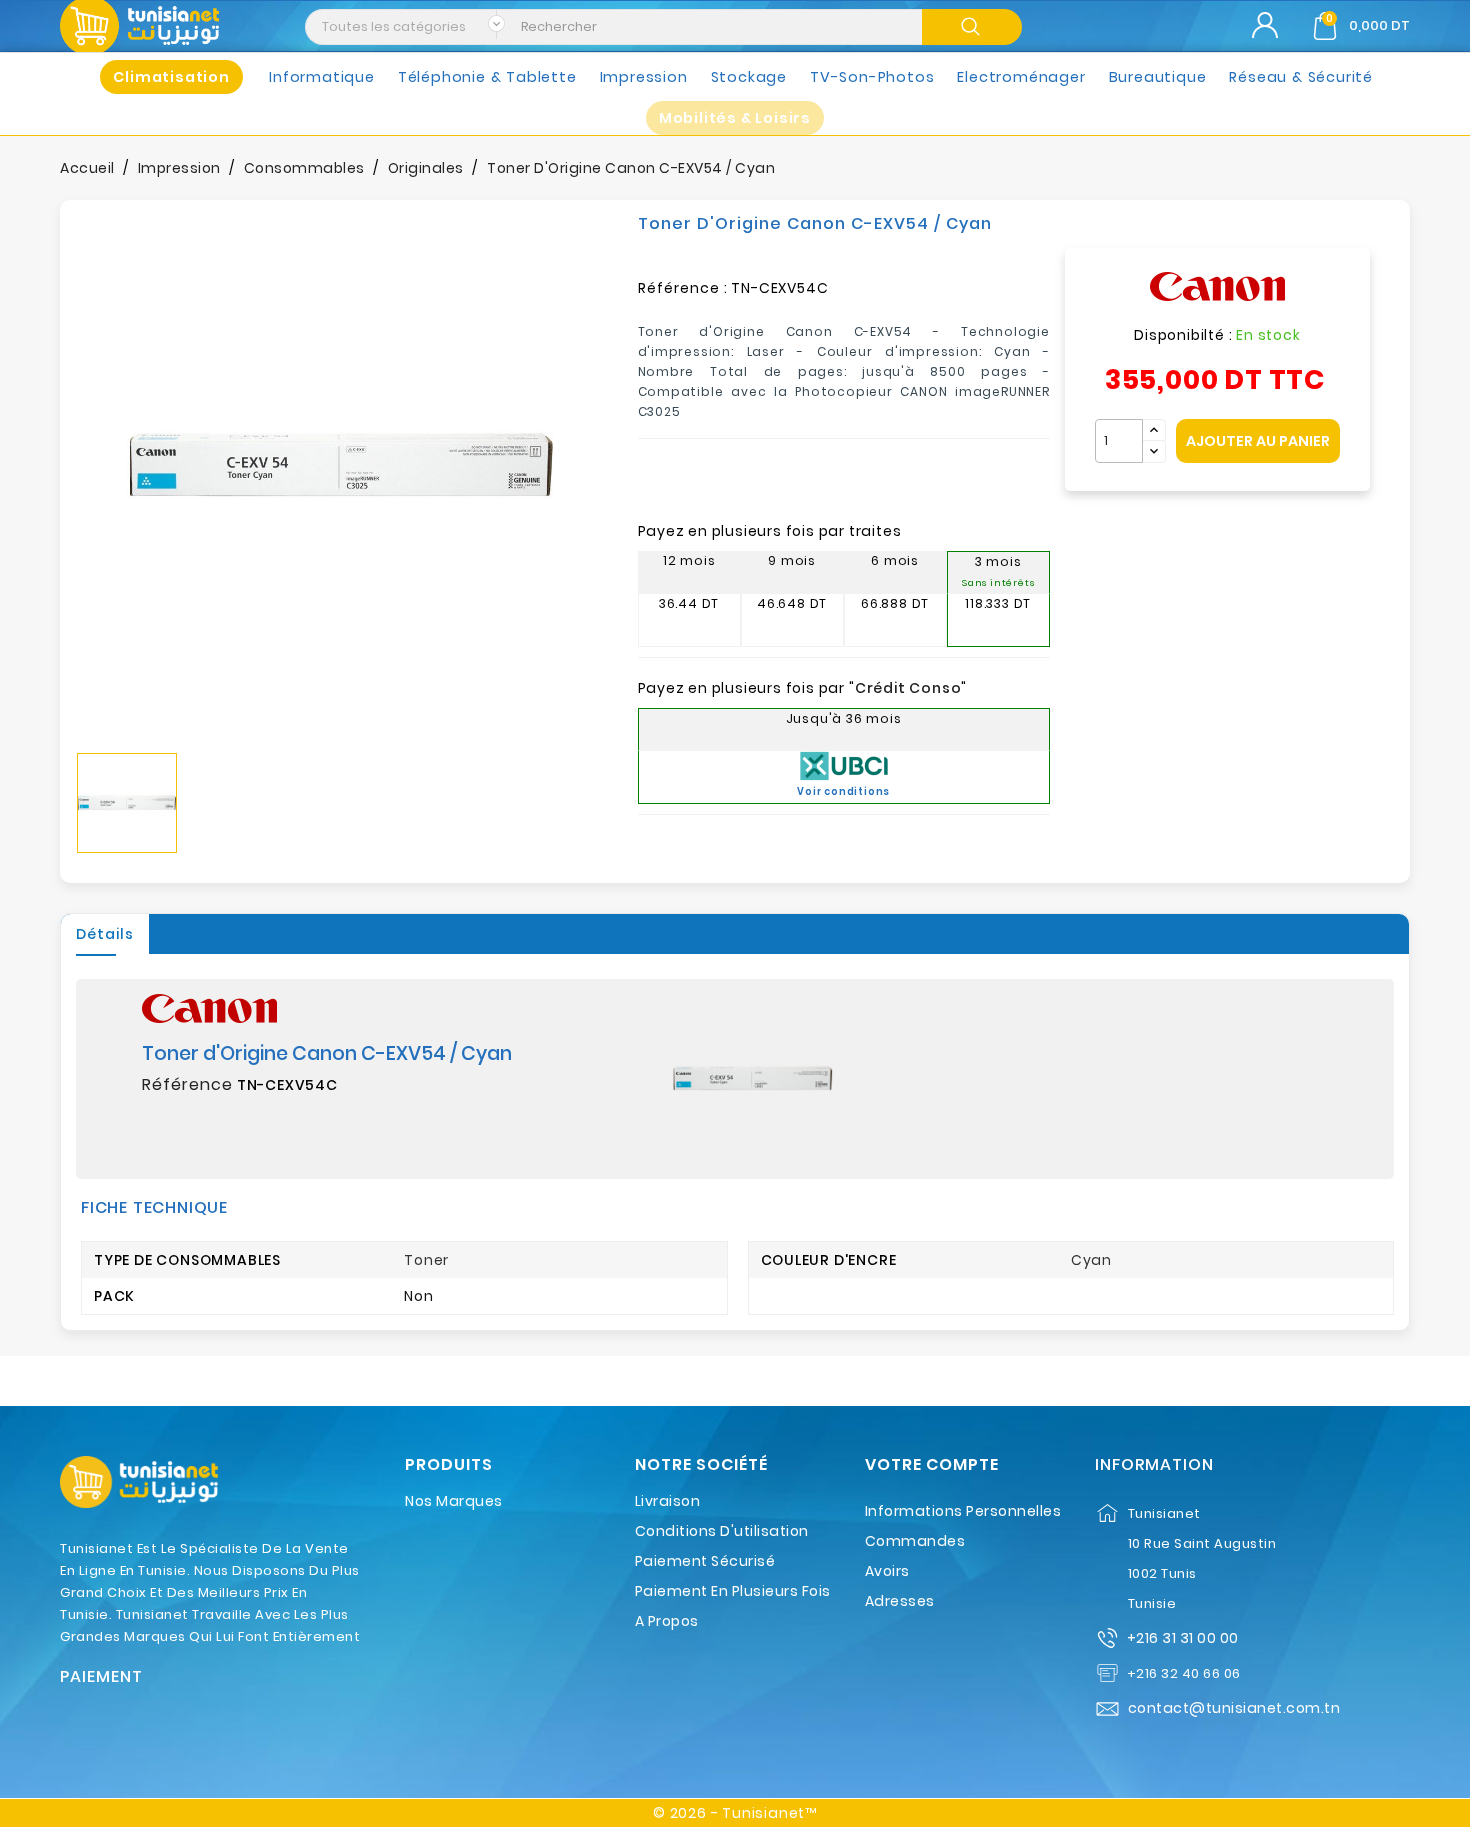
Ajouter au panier (1258, 441)
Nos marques (454, 1501)
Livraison (668, 1501)
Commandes (915, 1541)
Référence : (683, 288)
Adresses (900, 1601)
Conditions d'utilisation (722, 1531)
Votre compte (932, 1465)
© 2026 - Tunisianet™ (735, 1813)
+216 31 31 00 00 (1183, 1638)
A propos (667, 1621)
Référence (187, 1085)
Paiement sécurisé (705, 1561)
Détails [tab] (105, 934)
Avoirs (887, 1571)
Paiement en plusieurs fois (733, 1591)
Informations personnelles (963, 1511)
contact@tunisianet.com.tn (1234, 1708)
